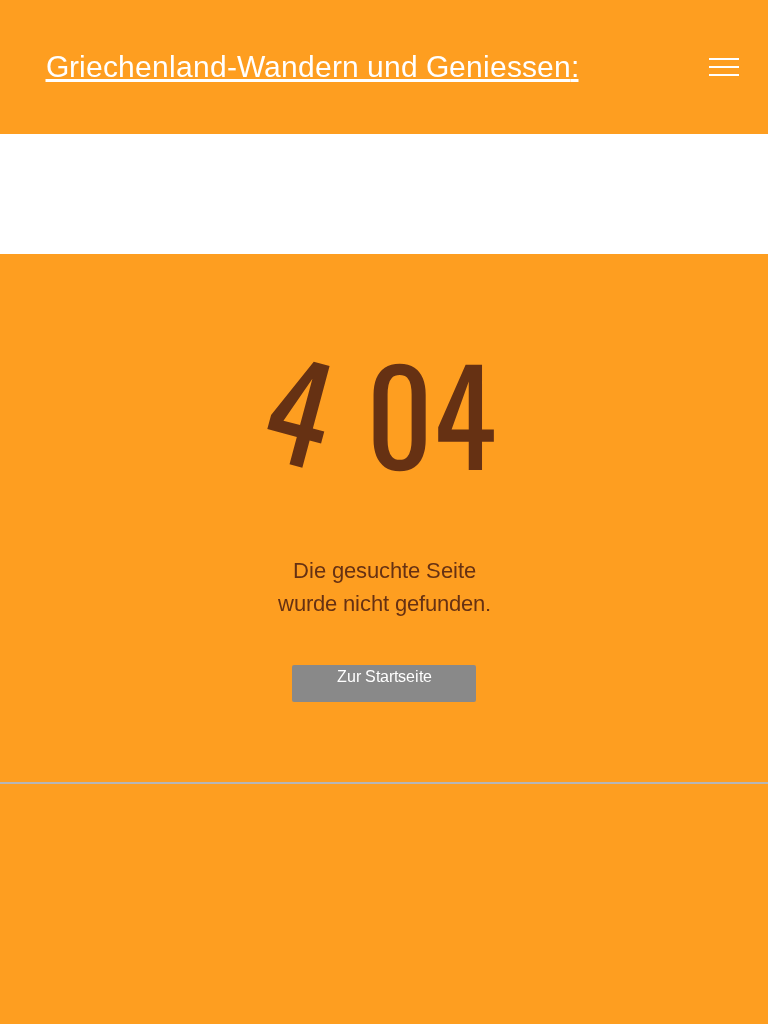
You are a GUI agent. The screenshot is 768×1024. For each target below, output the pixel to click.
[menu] (724, 67)
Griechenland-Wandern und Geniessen (308, 66)
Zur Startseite (384, 676)
